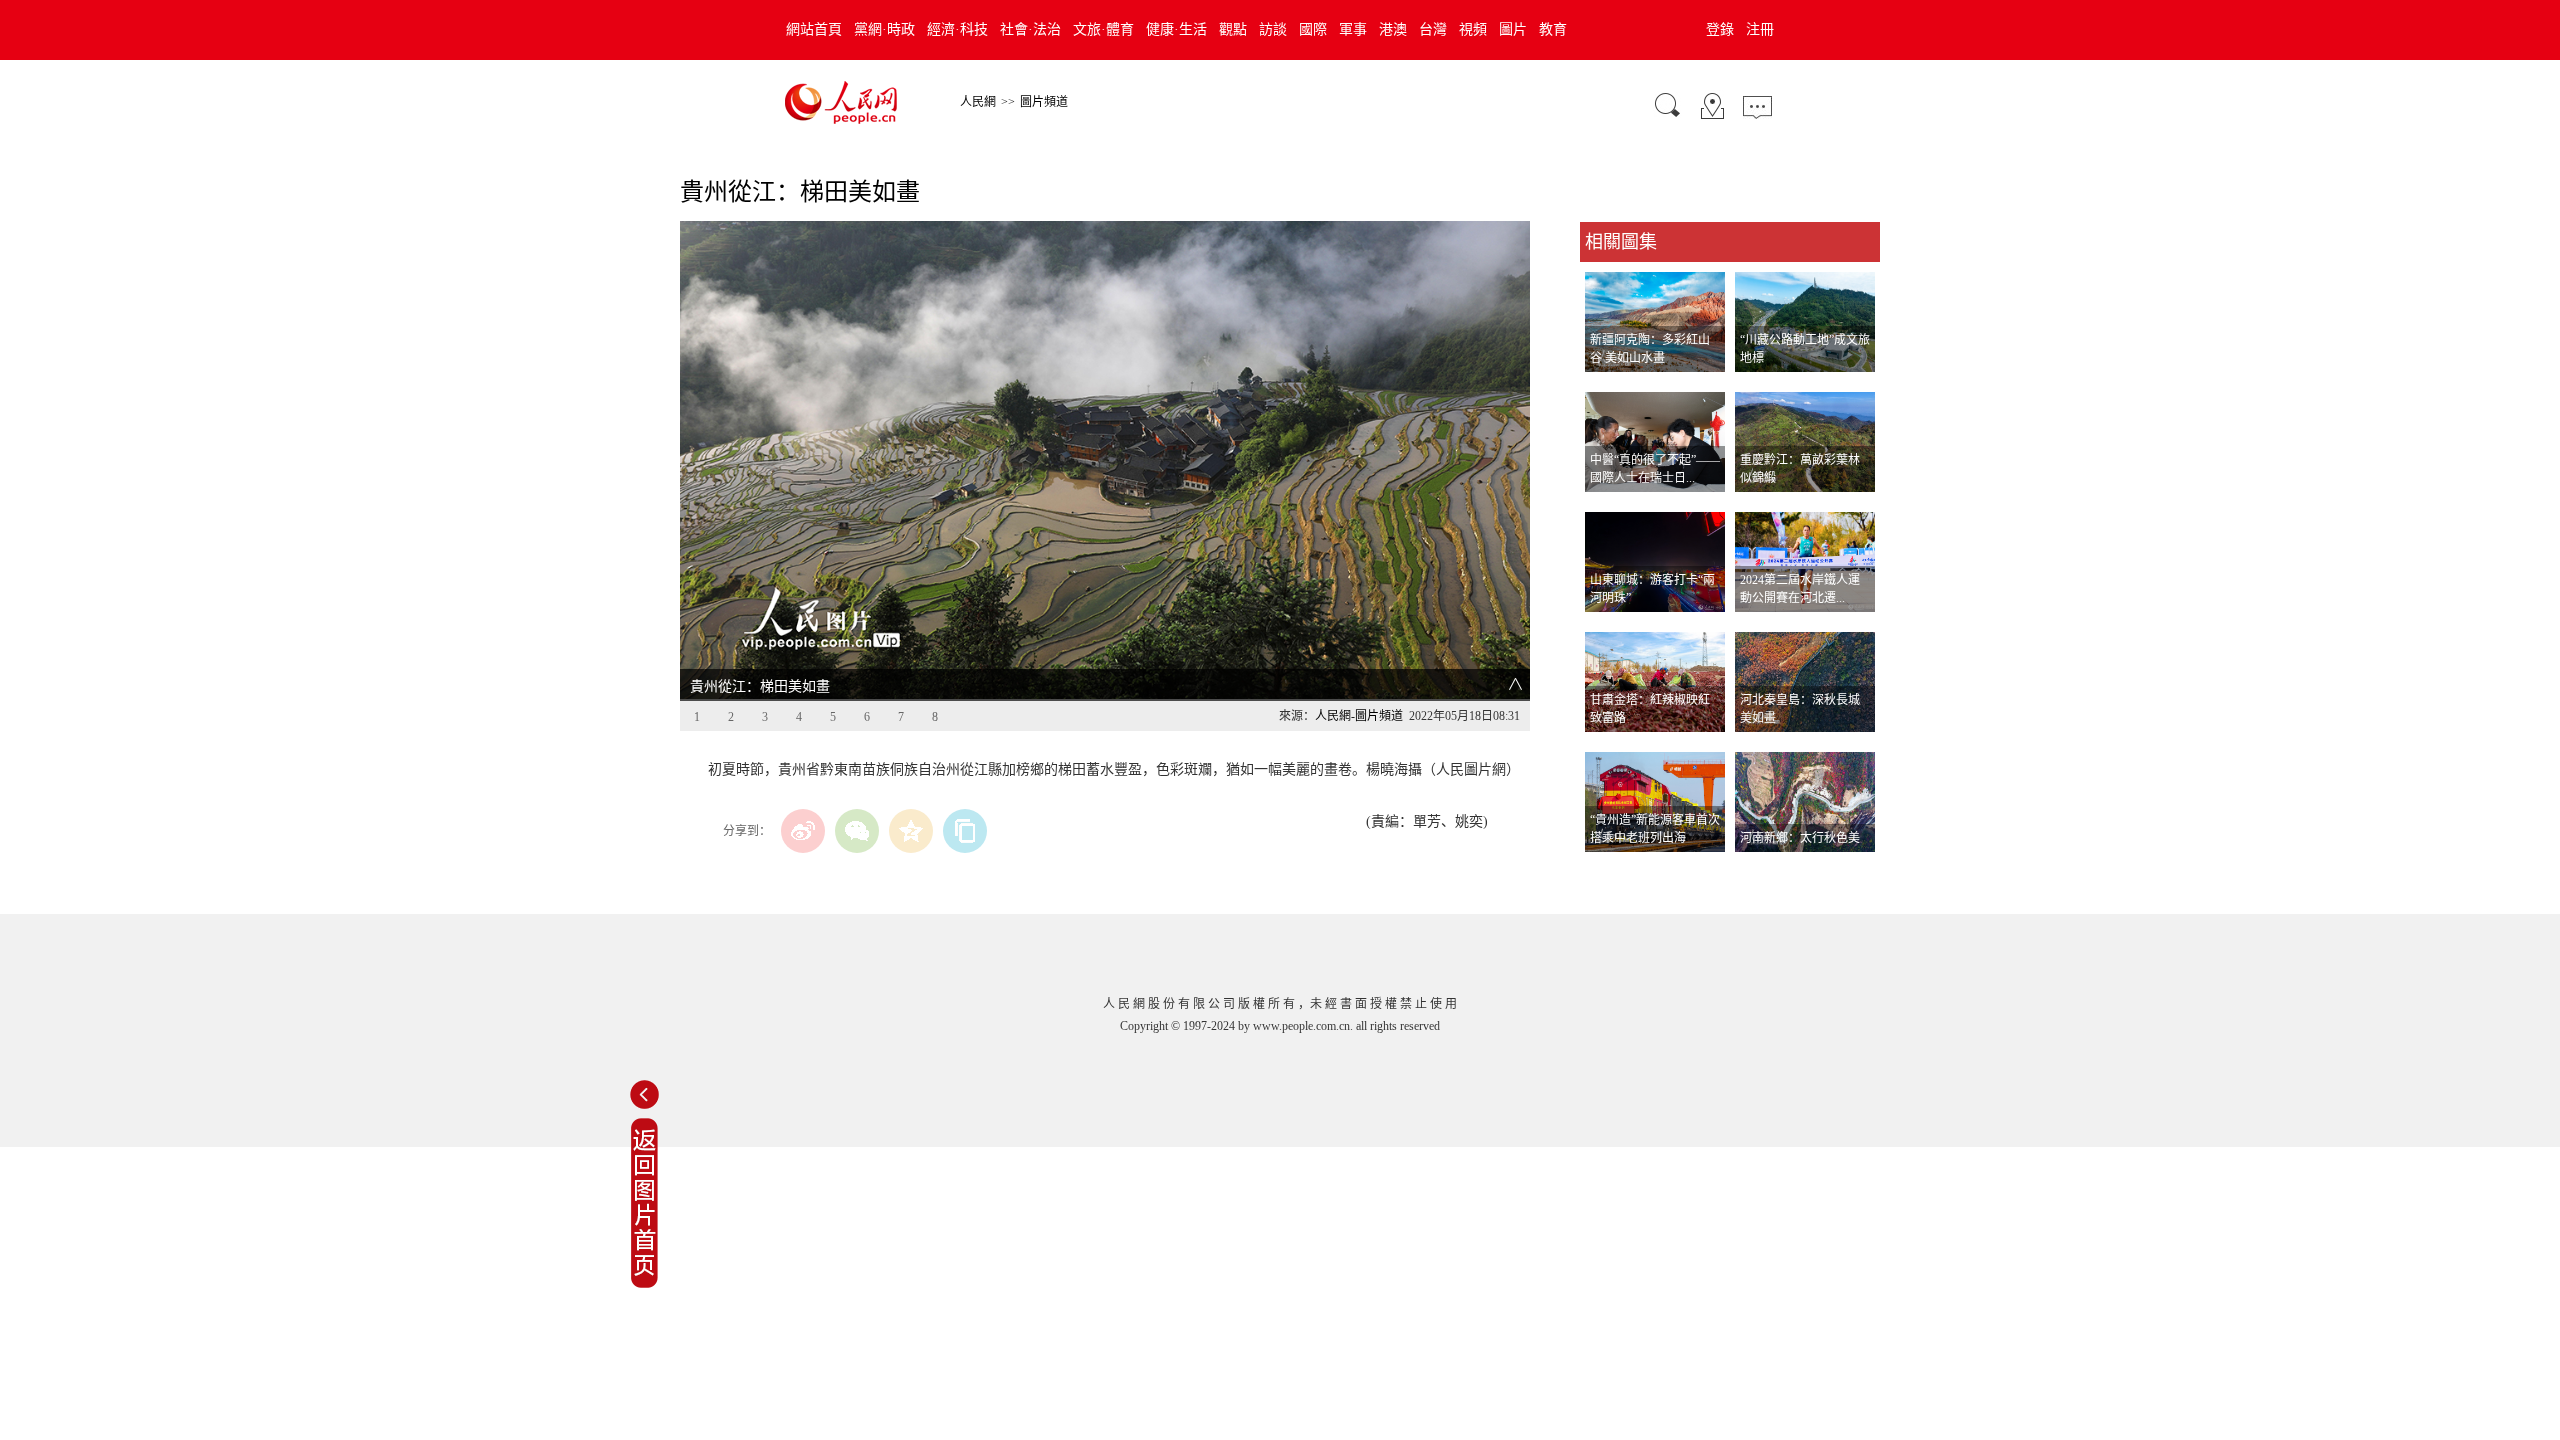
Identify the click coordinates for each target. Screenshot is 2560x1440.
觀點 (1233, 29)
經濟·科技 (957, 29)
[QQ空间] (911, 831)
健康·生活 (1176, 29)
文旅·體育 (1103, 29)
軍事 (1353, 29)
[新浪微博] (803, 831)
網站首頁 (814, 29)
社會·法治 (1030, 29)
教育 (1553, 29)
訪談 (1273, 29)
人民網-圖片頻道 (1359, 716)
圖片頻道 (1044, 102)
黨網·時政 (884, 29)
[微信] (857, 831)
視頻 (1473, 29)
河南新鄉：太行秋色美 (1800, 838)
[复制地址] (965, 831)
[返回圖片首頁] (644, 1284)
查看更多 (1608, 872)
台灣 (1433, 29)
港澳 (1393, 29)
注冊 (1760, 29)
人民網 (978, 102)
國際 (1313, 29)
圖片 (1513, 29)
